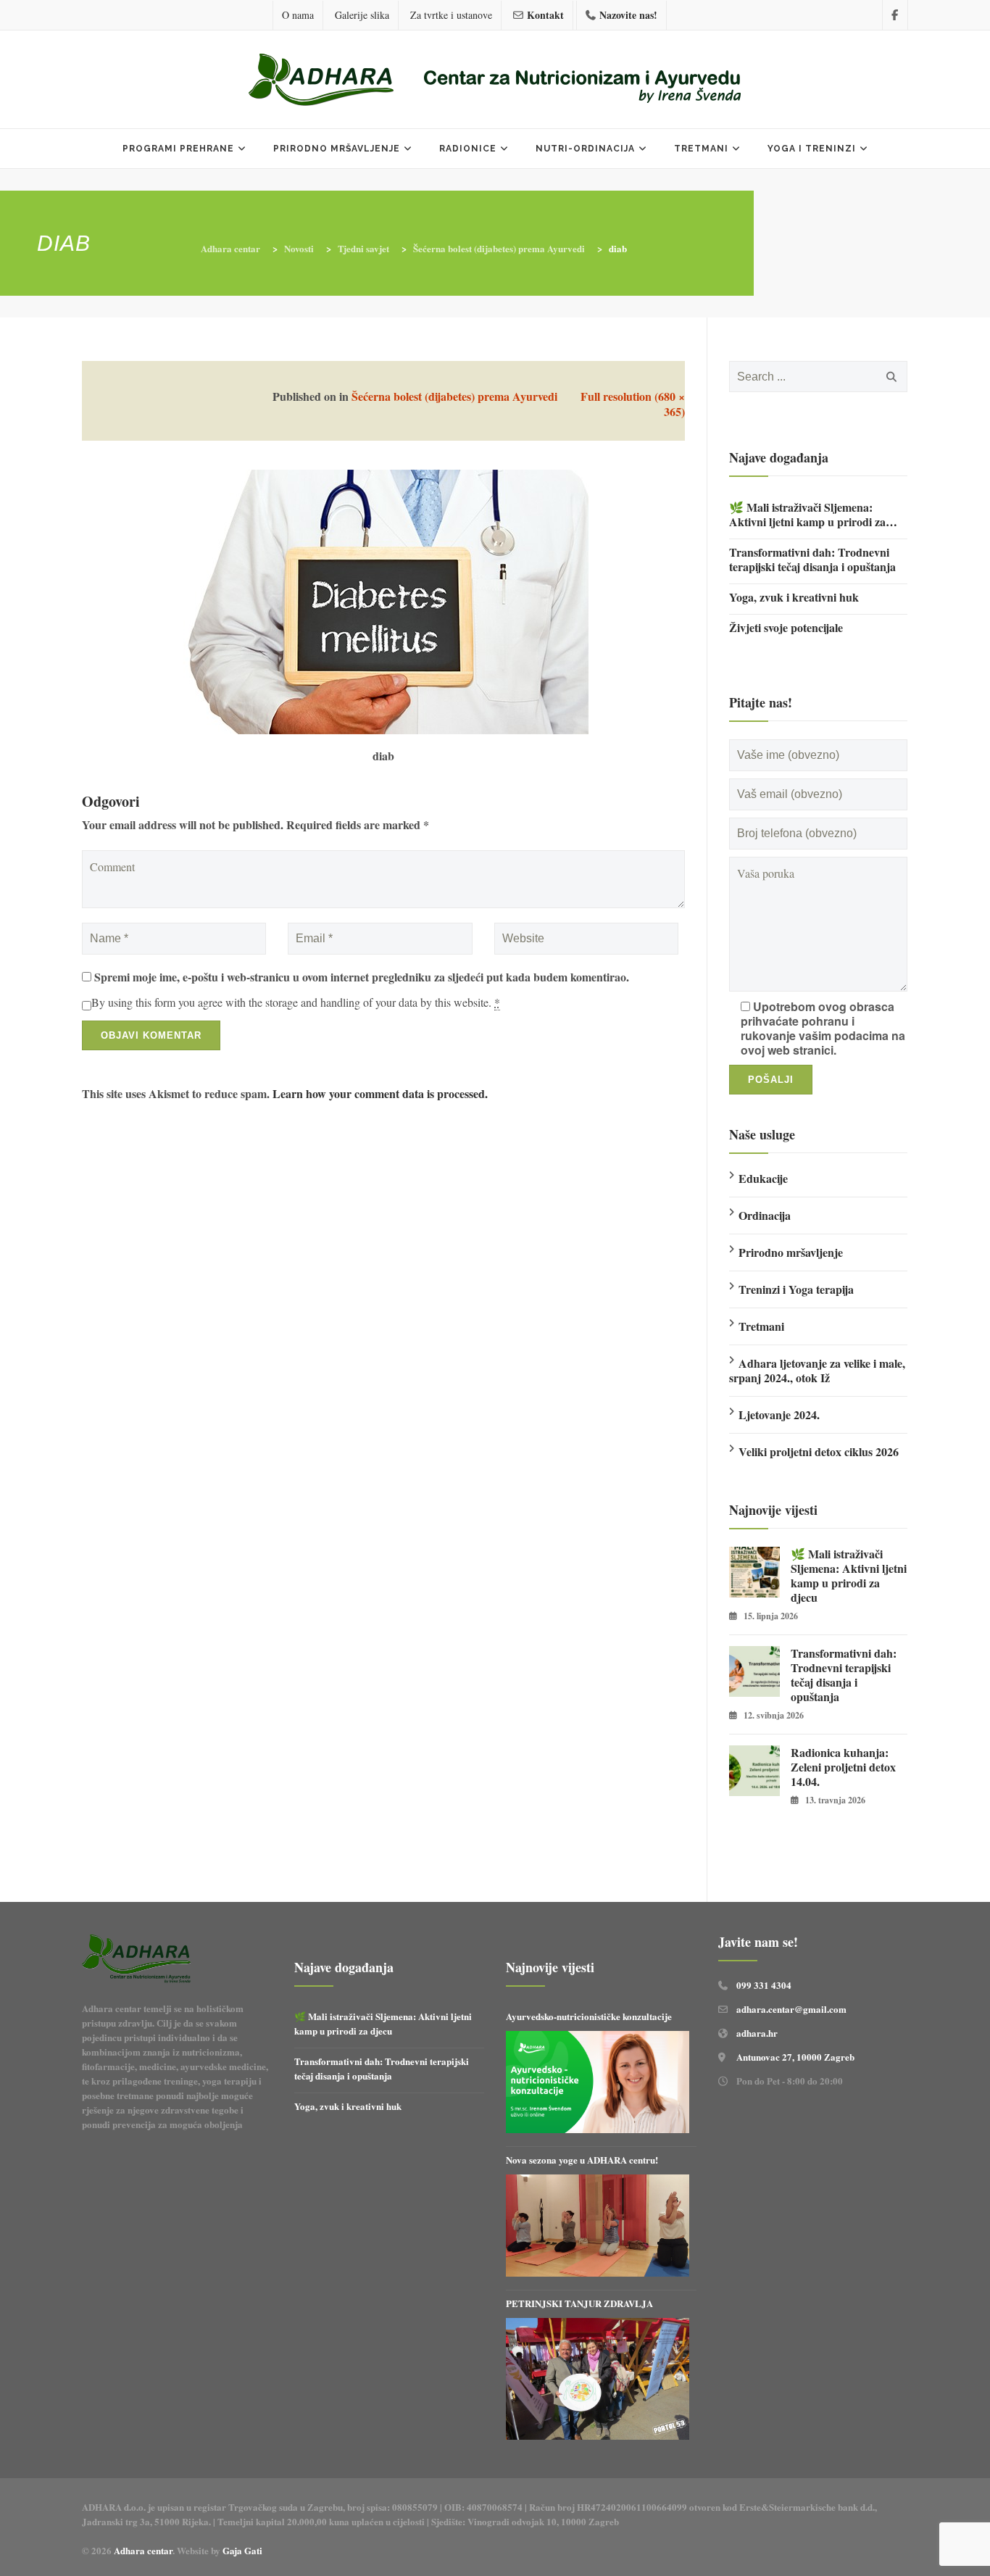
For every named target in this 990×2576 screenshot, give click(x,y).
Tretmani (701, 149)
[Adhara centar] (495, 81)
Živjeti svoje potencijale (786, 628)
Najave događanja (779, 457)
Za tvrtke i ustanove (451, 15)
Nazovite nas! (628, 15)
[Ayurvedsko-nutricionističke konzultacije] (598, 2082)
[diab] (383, 600)
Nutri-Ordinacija (585, 149)
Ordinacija (765, 1215)
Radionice (468, 149)
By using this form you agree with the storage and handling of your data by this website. (296, 1002)
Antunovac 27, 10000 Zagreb (795, 2057)
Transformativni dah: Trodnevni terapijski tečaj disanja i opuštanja (812, 560)
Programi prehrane (178, 149)
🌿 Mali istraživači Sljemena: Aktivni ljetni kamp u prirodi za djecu (807, 515)
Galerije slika (362, 15)
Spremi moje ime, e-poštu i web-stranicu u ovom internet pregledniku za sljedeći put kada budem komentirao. (362, 977)
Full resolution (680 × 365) (633, 404)
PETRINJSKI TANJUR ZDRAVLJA (579, 2303)
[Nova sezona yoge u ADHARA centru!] (598, 2226)
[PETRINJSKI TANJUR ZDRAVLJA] (598, 2379)
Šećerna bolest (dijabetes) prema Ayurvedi (454, 396)
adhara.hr (757, 2033)
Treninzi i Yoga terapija (796, 1289)
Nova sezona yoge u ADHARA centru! (583, 2160)
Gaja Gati (244, 2550)
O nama (298, 15)
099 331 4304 (764, 1985)
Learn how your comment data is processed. (380, 1093)
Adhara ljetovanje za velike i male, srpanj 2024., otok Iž (817, 1370)
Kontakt (545, 15)
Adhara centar (143, 2550)
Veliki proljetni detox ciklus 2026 (819, 1451)
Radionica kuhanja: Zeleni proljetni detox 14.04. (843, 1767)
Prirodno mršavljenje (337, 149)
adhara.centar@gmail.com (791, 2009)
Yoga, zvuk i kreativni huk (794, 597)
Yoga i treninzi (812, 149)
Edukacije (763, 1178)
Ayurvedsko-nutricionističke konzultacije (589, 2016)
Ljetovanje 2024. (779, 1414)
